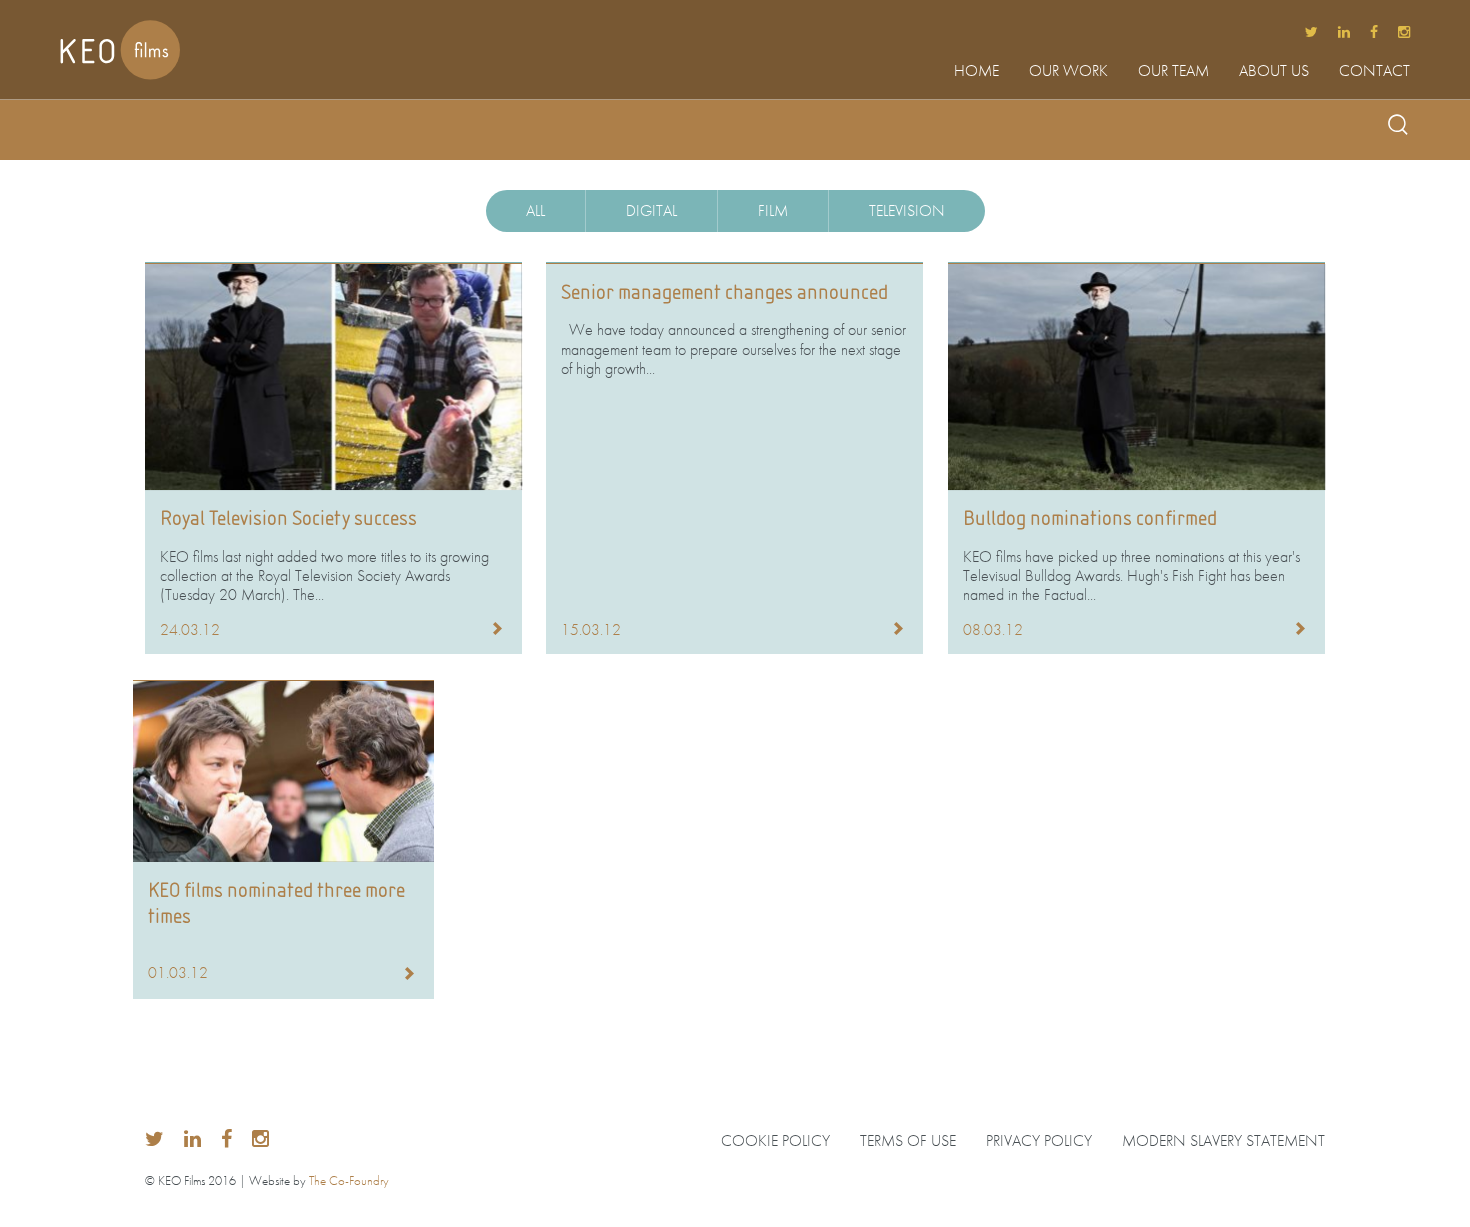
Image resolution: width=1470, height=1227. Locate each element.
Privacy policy (1039, 1140)
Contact (1374, 72)
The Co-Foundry (349, 1180)
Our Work (1068, 72)
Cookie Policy (775, 1140)
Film (773, 210)
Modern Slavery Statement (1223, 1140)
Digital (651, 210)
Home (976, 72)
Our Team (1173, 72)
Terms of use (908, 1140)
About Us (1274, 72)
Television (907, 210)
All (535, 210)
